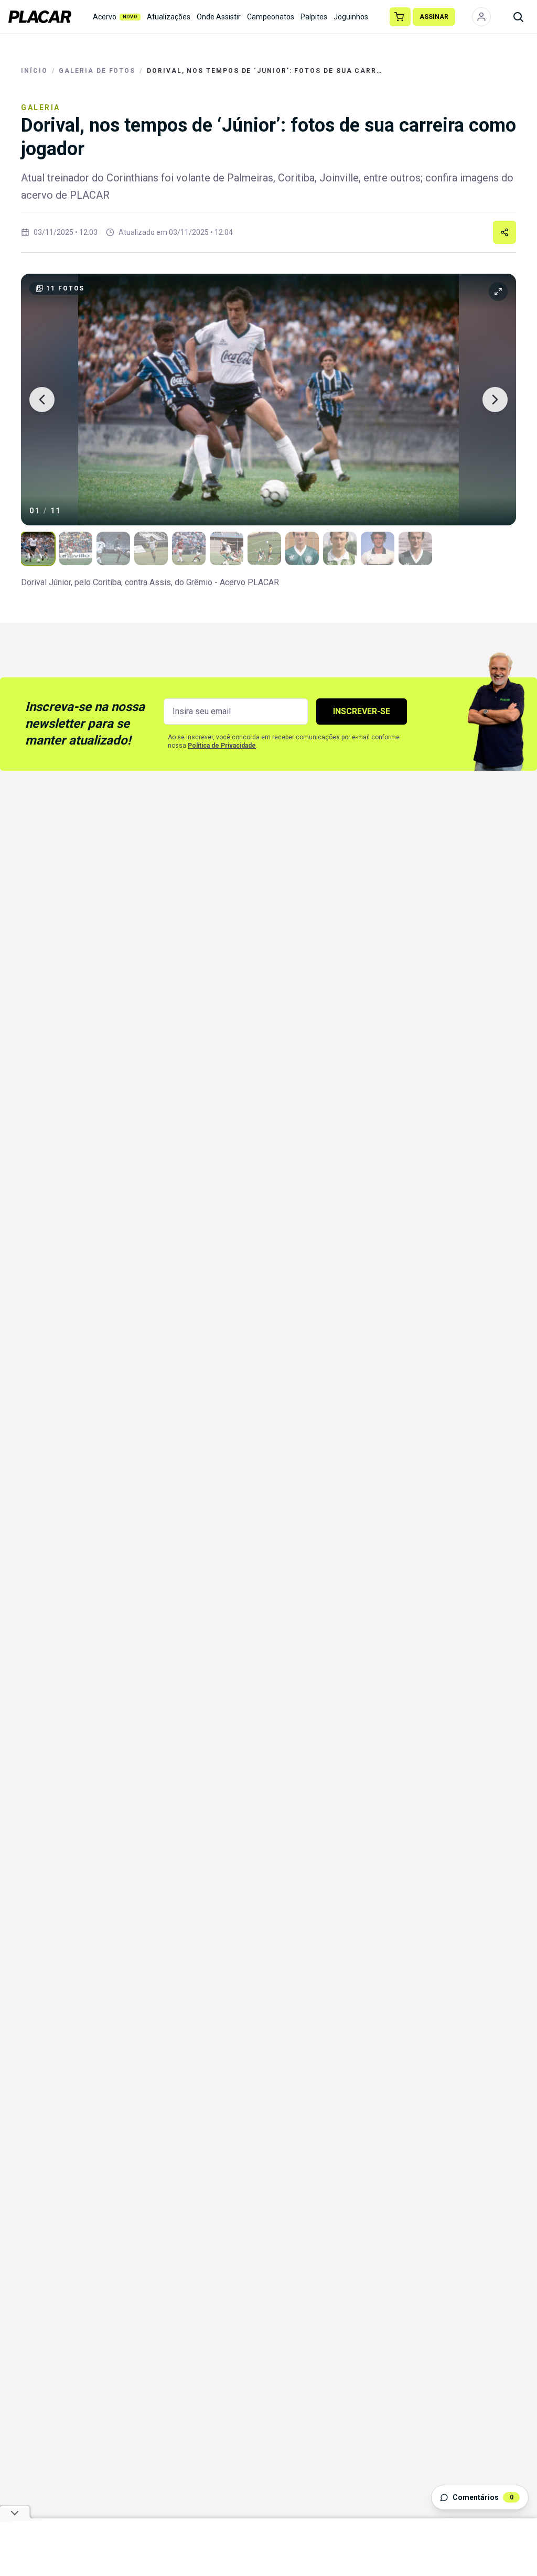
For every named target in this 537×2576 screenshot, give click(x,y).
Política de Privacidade (222, 746)
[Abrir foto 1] (38, 548)
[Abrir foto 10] (378, 548)
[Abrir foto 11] (415, 548)
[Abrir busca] (518, 17)
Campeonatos (271, 17)
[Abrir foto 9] (340, 548)
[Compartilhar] (504, 232)
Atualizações (169, 17)
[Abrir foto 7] (264, 548)
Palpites (314, 17)
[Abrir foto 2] (76, 548)
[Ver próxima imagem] (495, 400)
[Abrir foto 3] (113, 548)
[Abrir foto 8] (302, 548)
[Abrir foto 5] (189, 548)
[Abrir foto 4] (151, 548)
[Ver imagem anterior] (42, 400)
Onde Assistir (219, 17)
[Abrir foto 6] (227, 548)
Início (34, 71)
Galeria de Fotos (97, 71)
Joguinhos (351, 17)
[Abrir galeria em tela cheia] (268, 400)
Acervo (115, 17)
